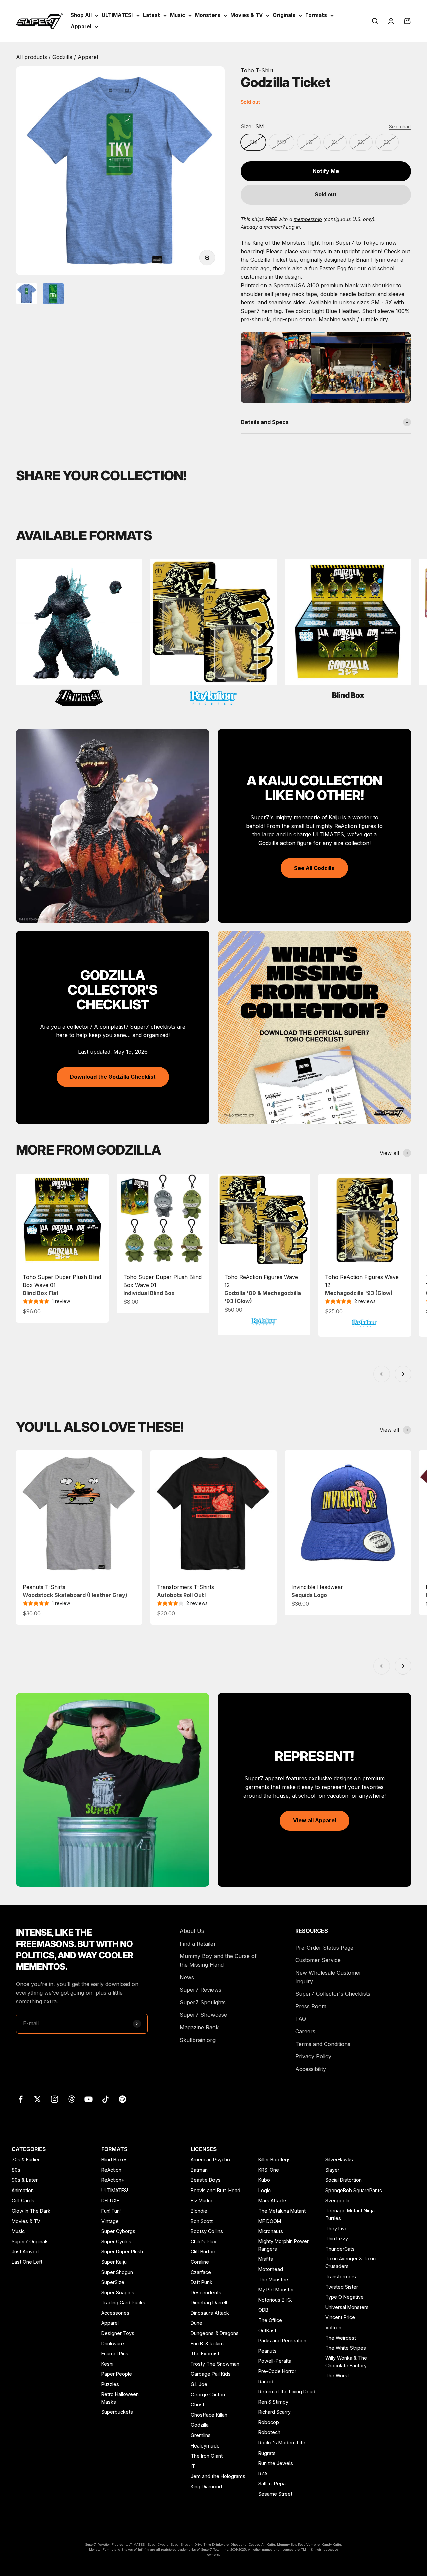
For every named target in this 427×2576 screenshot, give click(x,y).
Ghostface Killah (209, 2415)
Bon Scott (202, 2221)
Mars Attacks (273, 2200)
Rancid (266, 2382)
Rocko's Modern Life (282, 2443)
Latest (152, 15)
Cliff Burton (203, 2251)
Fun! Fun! (111, 2211)
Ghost (198, 2405)
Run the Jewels (276, 2463)
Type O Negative (344, 2297)
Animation (23, 2190)
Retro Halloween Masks (120, 2398)
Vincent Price (340, 2317)
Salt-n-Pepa (272, 2483)
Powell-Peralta (275, 2361)
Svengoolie (338, 2200)
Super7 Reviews (200, 1990)
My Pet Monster (276, 2289)
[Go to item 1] (27, 295)
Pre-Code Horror (277, 2371)
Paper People (117, 2374)
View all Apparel (314, 1820)
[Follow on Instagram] (55, 2099)
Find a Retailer (198, 1944)
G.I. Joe (199, 2384)
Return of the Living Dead (287, 2392)
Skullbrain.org (198, 2040)
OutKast (267, 2331)
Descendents (206, 2292)
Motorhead (271, 2269)
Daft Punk (202, 2282)
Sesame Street (275, 2494)
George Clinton (208, 2395)
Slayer (332, 2170)
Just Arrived (25, 2251)
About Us (192, 1931)
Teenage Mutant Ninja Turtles (350, 2214)
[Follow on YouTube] (89, 2099)
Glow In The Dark (31, 2211)
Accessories (115, 2313)
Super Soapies (118, 2292)
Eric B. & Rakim (207, 2344)
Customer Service (318, 1960)
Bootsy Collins (207, 2231)
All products (32, 57)
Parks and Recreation (282, 2341)
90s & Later (25, 2180)
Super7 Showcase (203, 2015)
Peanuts (267, 2351)
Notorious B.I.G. (275, 2300)
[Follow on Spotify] (123, 2099)
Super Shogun (117, 2272)
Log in (293, 227)
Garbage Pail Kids (211, 2374)
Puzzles (110, 2384)
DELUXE (110, 2200)
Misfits (266, 2259)
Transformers (341, 2276)
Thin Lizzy (337, 2238)
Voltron (333, 2328)
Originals (284, 15)
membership (308, 219)
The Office (270, 2320)
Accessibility (311, 2069)
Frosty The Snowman (215, 2364)
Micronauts (271, 2231)
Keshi (107, 2364)
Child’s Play (203, 2241)
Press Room (311, 2006)
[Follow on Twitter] (38, 2099)
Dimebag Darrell (209, 2302)
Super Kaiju (114, 2262)
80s (16, 2170)
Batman (199, 2170)
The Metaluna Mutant (282, 2211)
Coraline (200, 2262)
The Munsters (274, 2279)
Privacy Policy (313, 2056)
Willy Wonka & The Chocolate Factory (346, 2362)
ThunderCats (340, 2249)
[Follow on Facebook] (21, 2099)
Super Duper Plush (122, 2251)
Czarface (201, 2272)
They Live (336, 2228)
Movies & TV (246, 15)
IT (193, 2466)
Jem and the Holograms (218, 2476)
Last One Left (27, 2262)
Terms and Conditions (323, 2044)
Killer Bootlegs (274, 2160)
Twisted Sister (342, 2287)
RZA (263, 2473)
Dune (197, 2323)
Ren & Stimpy (273, 2402)
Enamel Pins (115, 2354)
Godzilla (63, 57)
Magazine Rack (199, 2027)
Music (178, 15)
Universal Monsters (347, 2307)
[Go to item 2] (53, 295)
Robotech (269, 2432)
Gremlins (201, 2435)
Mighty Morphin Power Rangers (283, 2245)
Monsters (208, 15)
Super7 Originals (30, 2241)
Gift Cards (23, 2200)
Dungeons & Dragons (215, 2333)
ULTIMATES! (117, 15)
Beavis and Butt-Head (216, 2190)
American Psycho (210, 2160)
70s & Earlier (26, 2160)
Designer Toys (118, 2333)
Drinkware (113, 2344)
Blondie (199, 2211)
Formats (316, 15)
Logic (264, 2190)
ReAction (111, 2170)
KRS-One (269, 2170)
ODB (263, 2310)
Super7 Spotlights (203, 2002)
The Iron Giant (207, 2456)
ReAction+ (113, 2180)
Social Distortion (343, 2180)
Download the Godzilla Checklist (113, 1077)
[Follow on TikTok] (106, 2099)
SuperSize (113, 2282)
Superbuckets (117, 2412)
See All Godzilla (314, 868)
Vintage (110, 2221)
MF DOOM (270, 2221)
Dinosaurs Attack (210, 2313)
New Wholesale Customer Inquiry (328, 1977)
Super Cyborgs (118, 2231)
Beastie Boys (206, 2180)
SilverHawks (339, 2160)
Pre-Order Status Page (324, 1948)
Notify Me (326, 171)
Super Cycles (116, 2241)
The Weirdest (341, 2338)
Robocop (269, 2422)
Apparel (81, 27)
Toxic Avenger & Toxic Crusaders (350, 2262)
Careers (305, 2031)
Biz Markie (202, 2200)
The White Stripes (346, 2348)
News (187, 1977)
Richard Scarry (274, 2412)
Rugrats (267, 2453)
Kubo (264, 2180)
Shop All (81, 15)
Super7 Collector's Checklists (333, 1994)
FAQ (301, 2019)
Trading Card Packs (123, 2302)
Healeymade (205, 2446)
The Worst (337, 2376)
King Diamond (206, 2486)
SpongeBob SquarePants (354, 2190)
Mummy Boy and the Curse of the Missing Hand (218, 1960)
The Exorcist (205, 2354)
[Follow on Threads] (72, 2099)
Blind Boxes (115, 2160)
